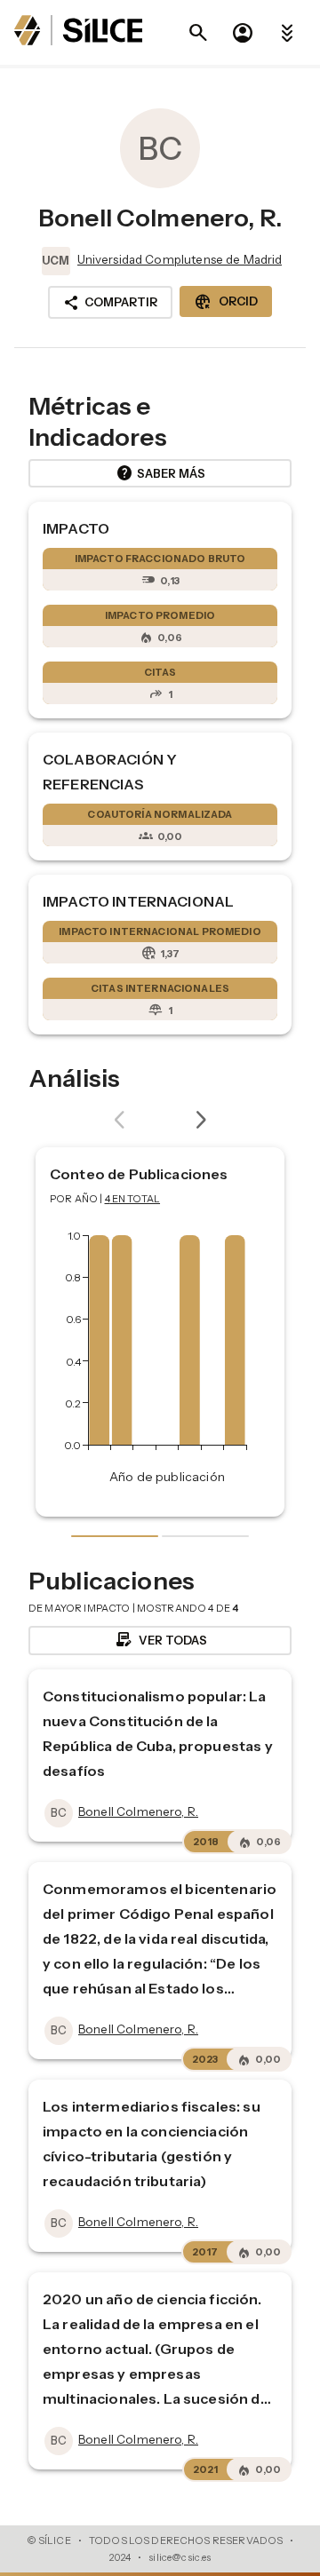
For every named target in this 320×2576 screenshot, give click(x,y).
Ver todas (160, 1640)
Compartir (110, 303)
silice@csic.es (180, 2557)
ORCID (226, 302)
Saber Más (160, 473)
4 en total (133, 1199)
